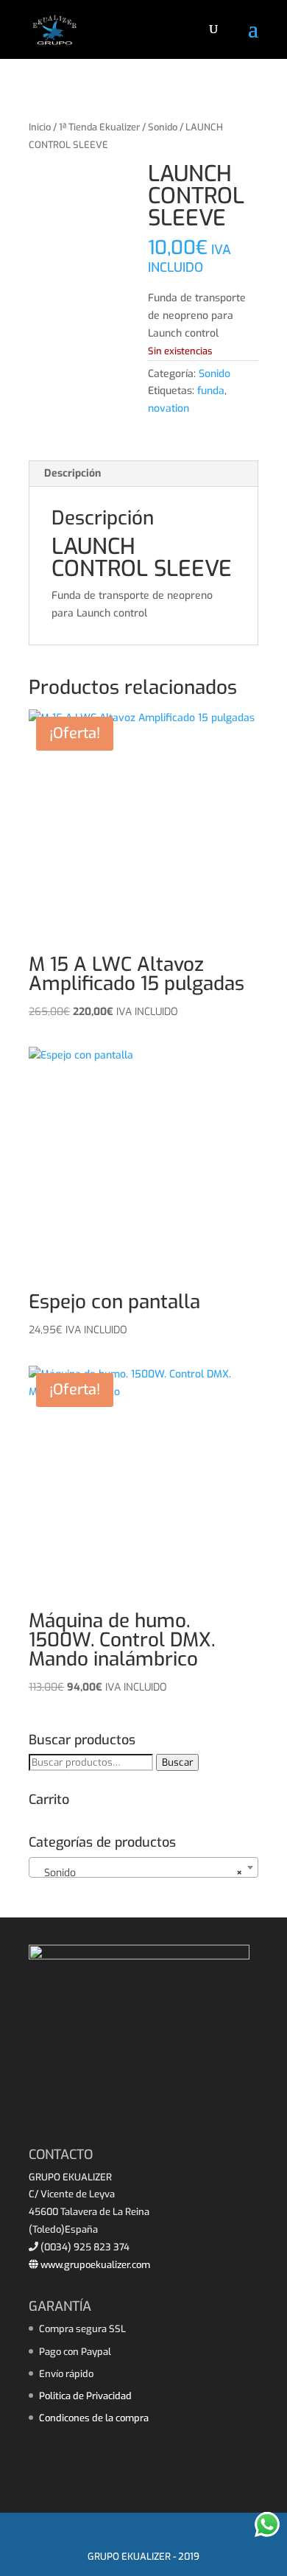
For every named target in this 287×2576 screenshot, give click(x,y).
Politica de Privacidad (85, 2396)
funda (211, 391)
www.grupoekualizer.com (94, 2265)
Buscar (177, 1762)
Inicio (40, 127)
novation (169, 408)
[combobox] (143, 1867)
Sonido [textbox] (139, 1873)
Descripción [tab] (72, 473)
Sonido (163, 127)
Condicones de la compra (94, 2418)
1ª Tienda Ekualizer (99, 127)
